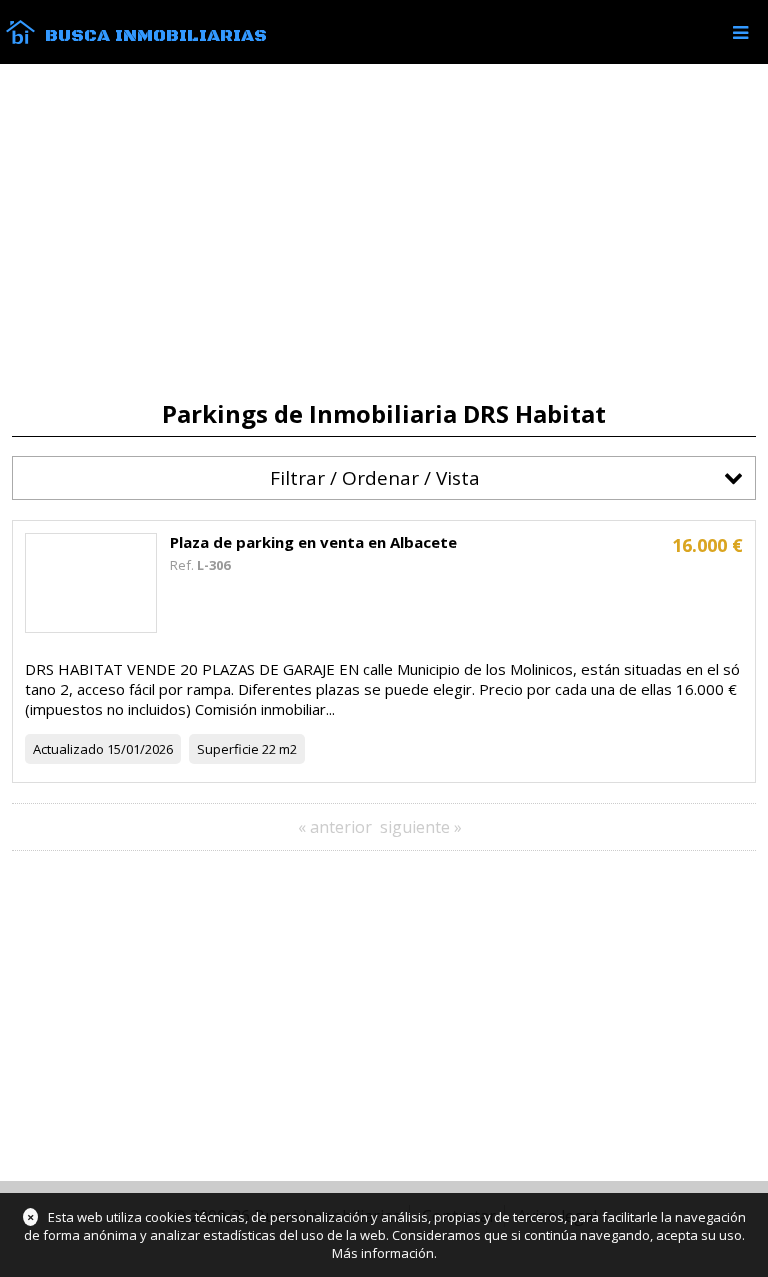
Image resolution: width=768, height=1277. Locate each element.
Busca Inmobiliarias (156, 36)
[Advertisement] (384, 232)
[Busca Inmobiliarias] (20, 39)
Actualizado (68, 749)
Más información (383, 1253)
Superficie (228, 749)
